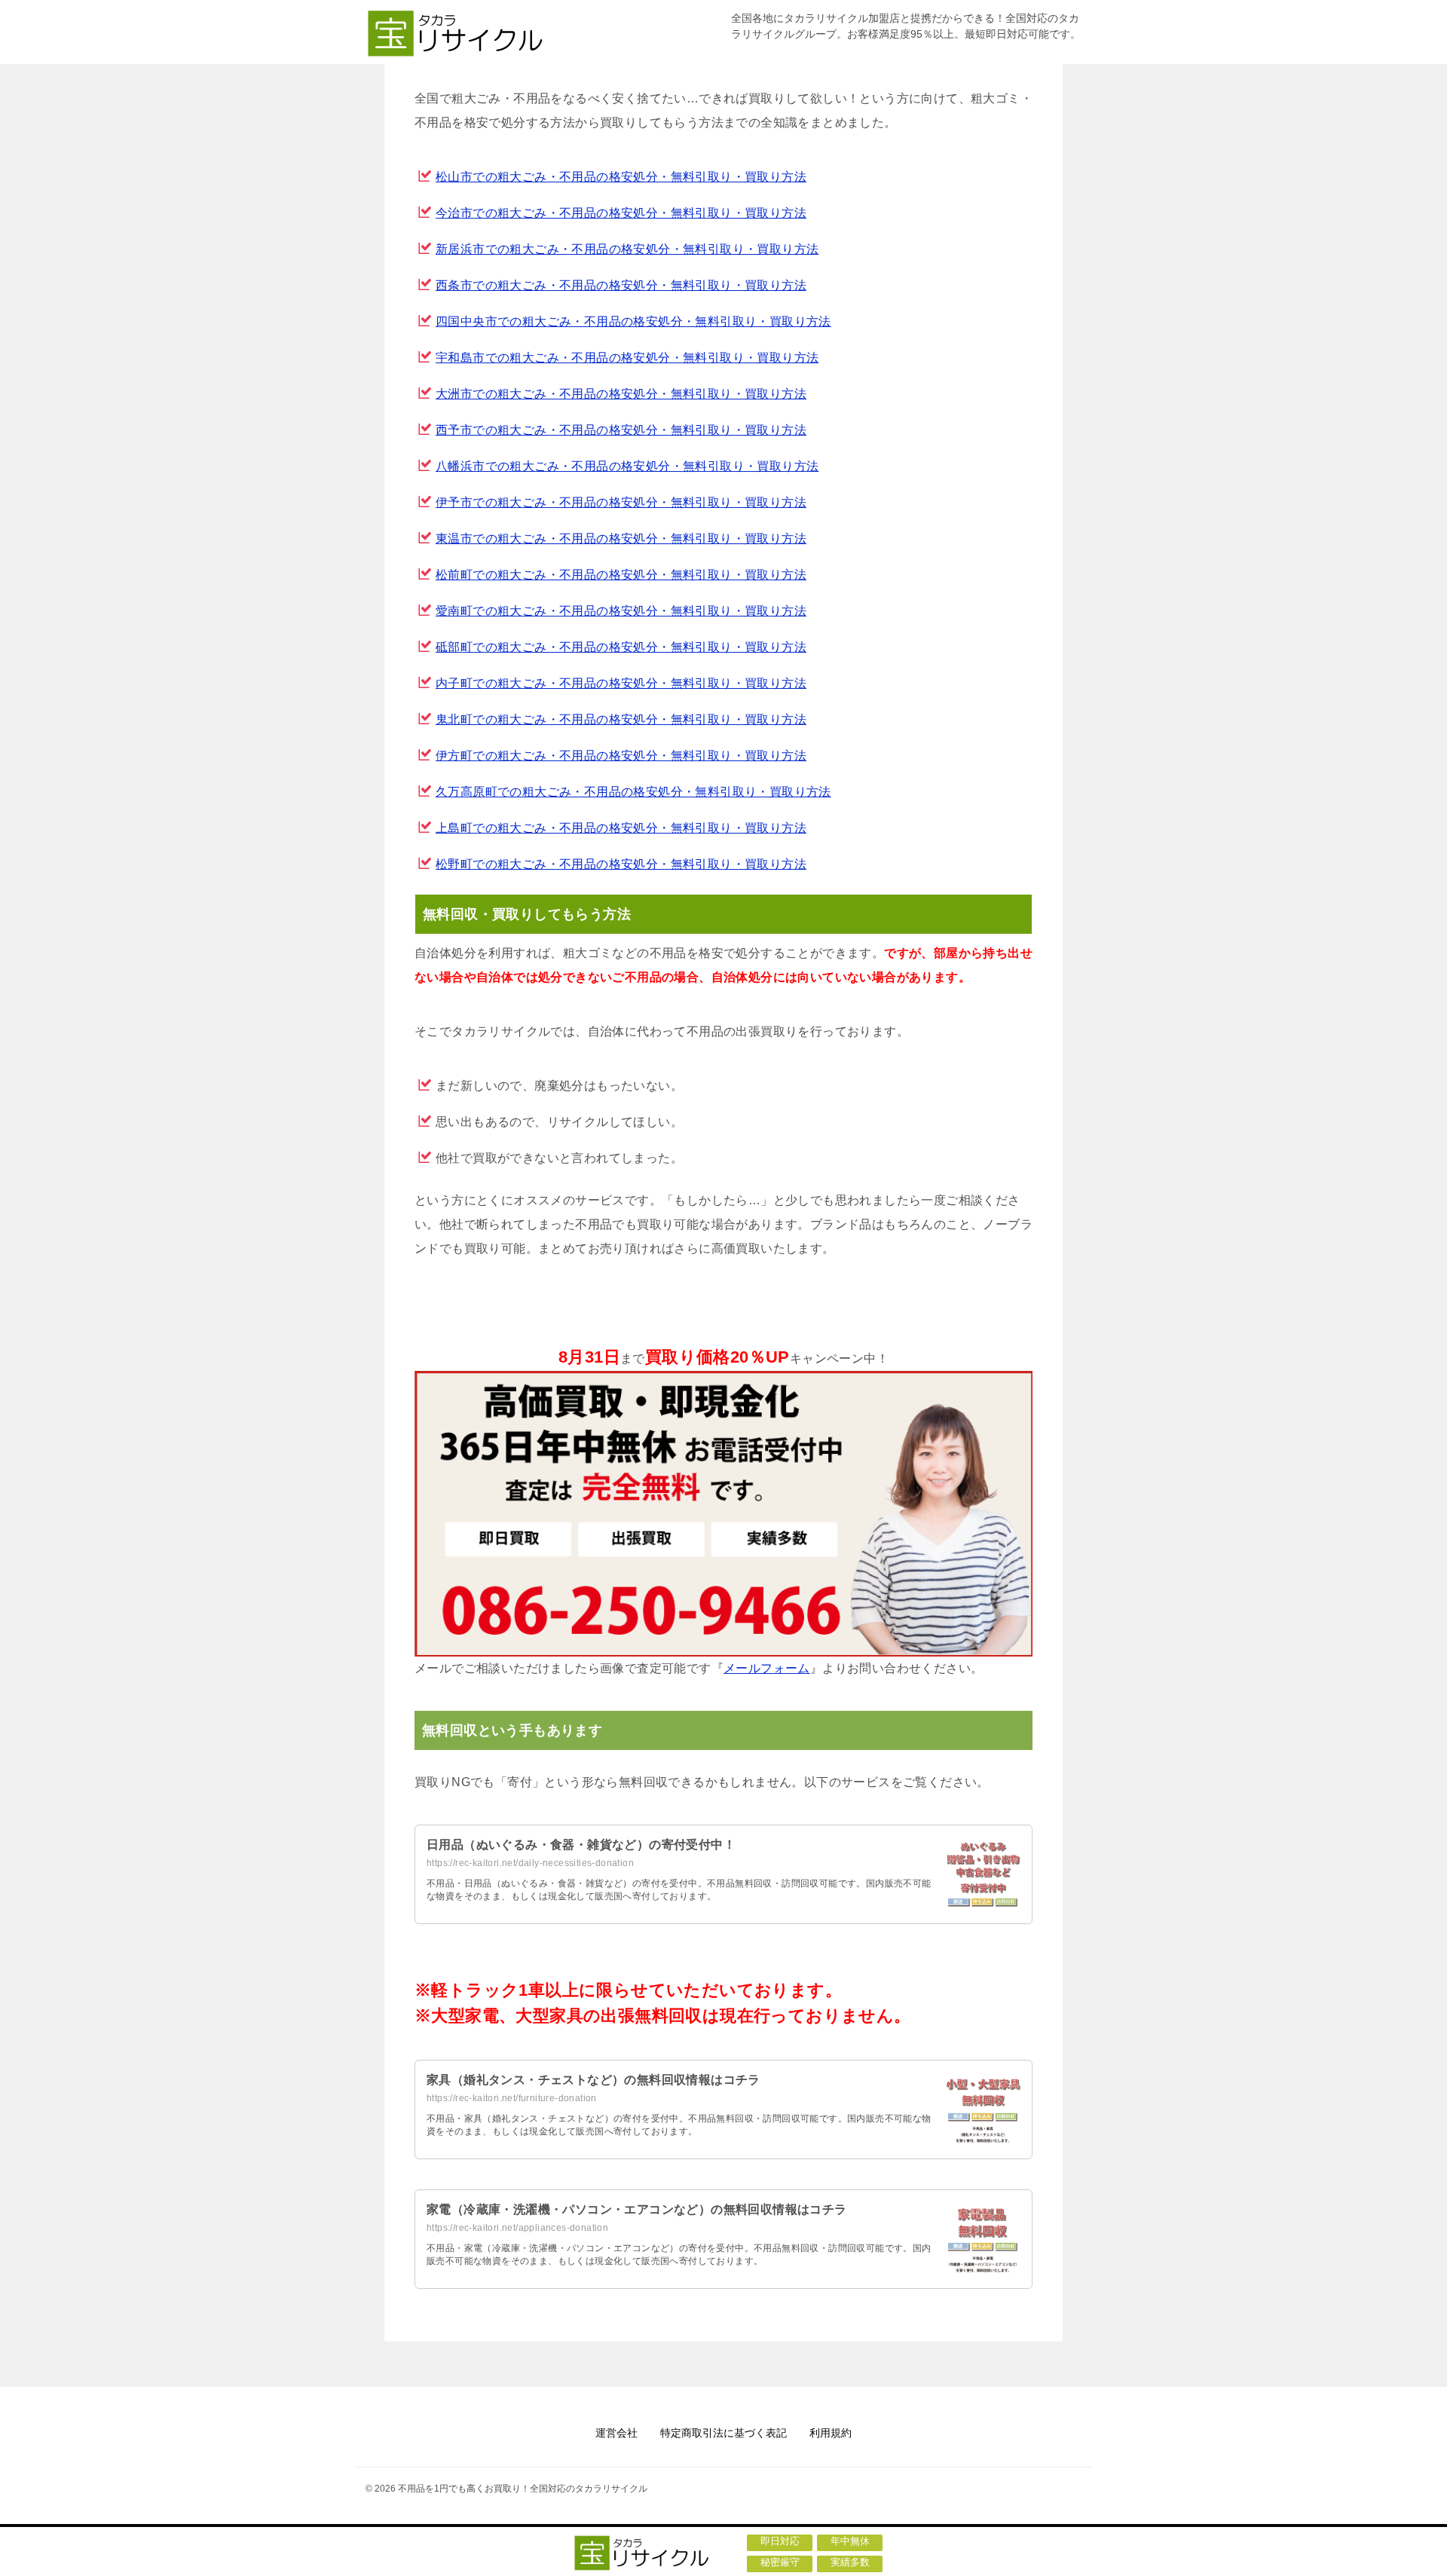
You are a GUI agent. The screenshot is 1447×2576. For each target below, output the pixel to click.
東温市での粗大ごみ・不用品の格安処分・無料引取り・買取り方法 (621, 538)
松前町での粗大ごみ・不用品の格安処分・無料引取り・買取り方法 (621, 575)
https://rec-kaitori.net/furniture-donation (512, 2098)
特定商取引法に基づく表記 (723, 2433)
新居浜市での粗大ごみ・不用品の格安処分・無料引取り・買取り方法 (627, 249)
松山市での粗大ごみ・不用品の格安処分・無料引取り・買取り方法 (621, 177)
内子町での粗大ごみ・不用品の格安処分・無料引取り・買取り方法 (621, 683)
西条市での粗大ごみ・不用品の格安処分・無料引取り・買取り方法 (621, 285)
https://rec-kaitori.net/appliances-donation (517, 2228)
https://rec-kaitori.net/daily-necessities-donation (530, 1863)
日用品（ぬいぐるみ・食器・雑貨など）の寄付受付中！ (581, 1845)
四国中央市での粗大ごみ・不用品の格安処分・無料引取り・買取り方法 (633, 321)
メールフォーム (767, 1668)
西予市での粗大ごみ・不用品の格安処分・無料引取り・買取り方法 (621, 430)
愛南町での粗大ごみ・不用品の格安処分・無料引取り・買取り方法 (621, 611)
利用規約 (831, 2433)
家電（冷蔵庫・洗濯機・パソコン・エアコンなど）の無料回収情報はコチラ (637, 2209)
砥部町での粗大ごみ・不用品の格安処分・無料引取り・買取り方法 (621, 647)
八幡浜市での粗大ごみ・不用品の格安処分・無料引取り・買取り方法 (627, 466)
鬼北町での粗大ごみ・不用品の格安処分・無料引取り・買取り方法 (621, 719)
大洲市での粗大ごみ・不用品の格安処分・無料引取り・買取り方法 (621, 394)
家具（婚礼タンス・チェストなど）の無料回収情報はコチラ (593, 2080)
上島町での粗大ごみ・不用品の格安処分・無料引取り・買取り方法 (621, 828)
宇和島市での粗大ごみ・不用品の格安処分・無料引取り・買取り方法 (627, 358)
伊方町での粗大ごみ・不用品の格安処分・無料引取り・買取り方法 (621, 756)
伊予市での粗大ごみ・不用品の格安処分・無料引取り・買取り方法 (621, 502)
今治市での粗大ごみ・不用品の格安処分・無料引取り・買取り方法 (621, 213)
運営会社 (616, 2433)
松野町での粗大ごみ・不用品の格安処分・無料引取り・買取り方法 (621, 864)
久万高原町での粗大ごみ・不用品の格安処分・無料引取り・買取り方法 (633, 792)
